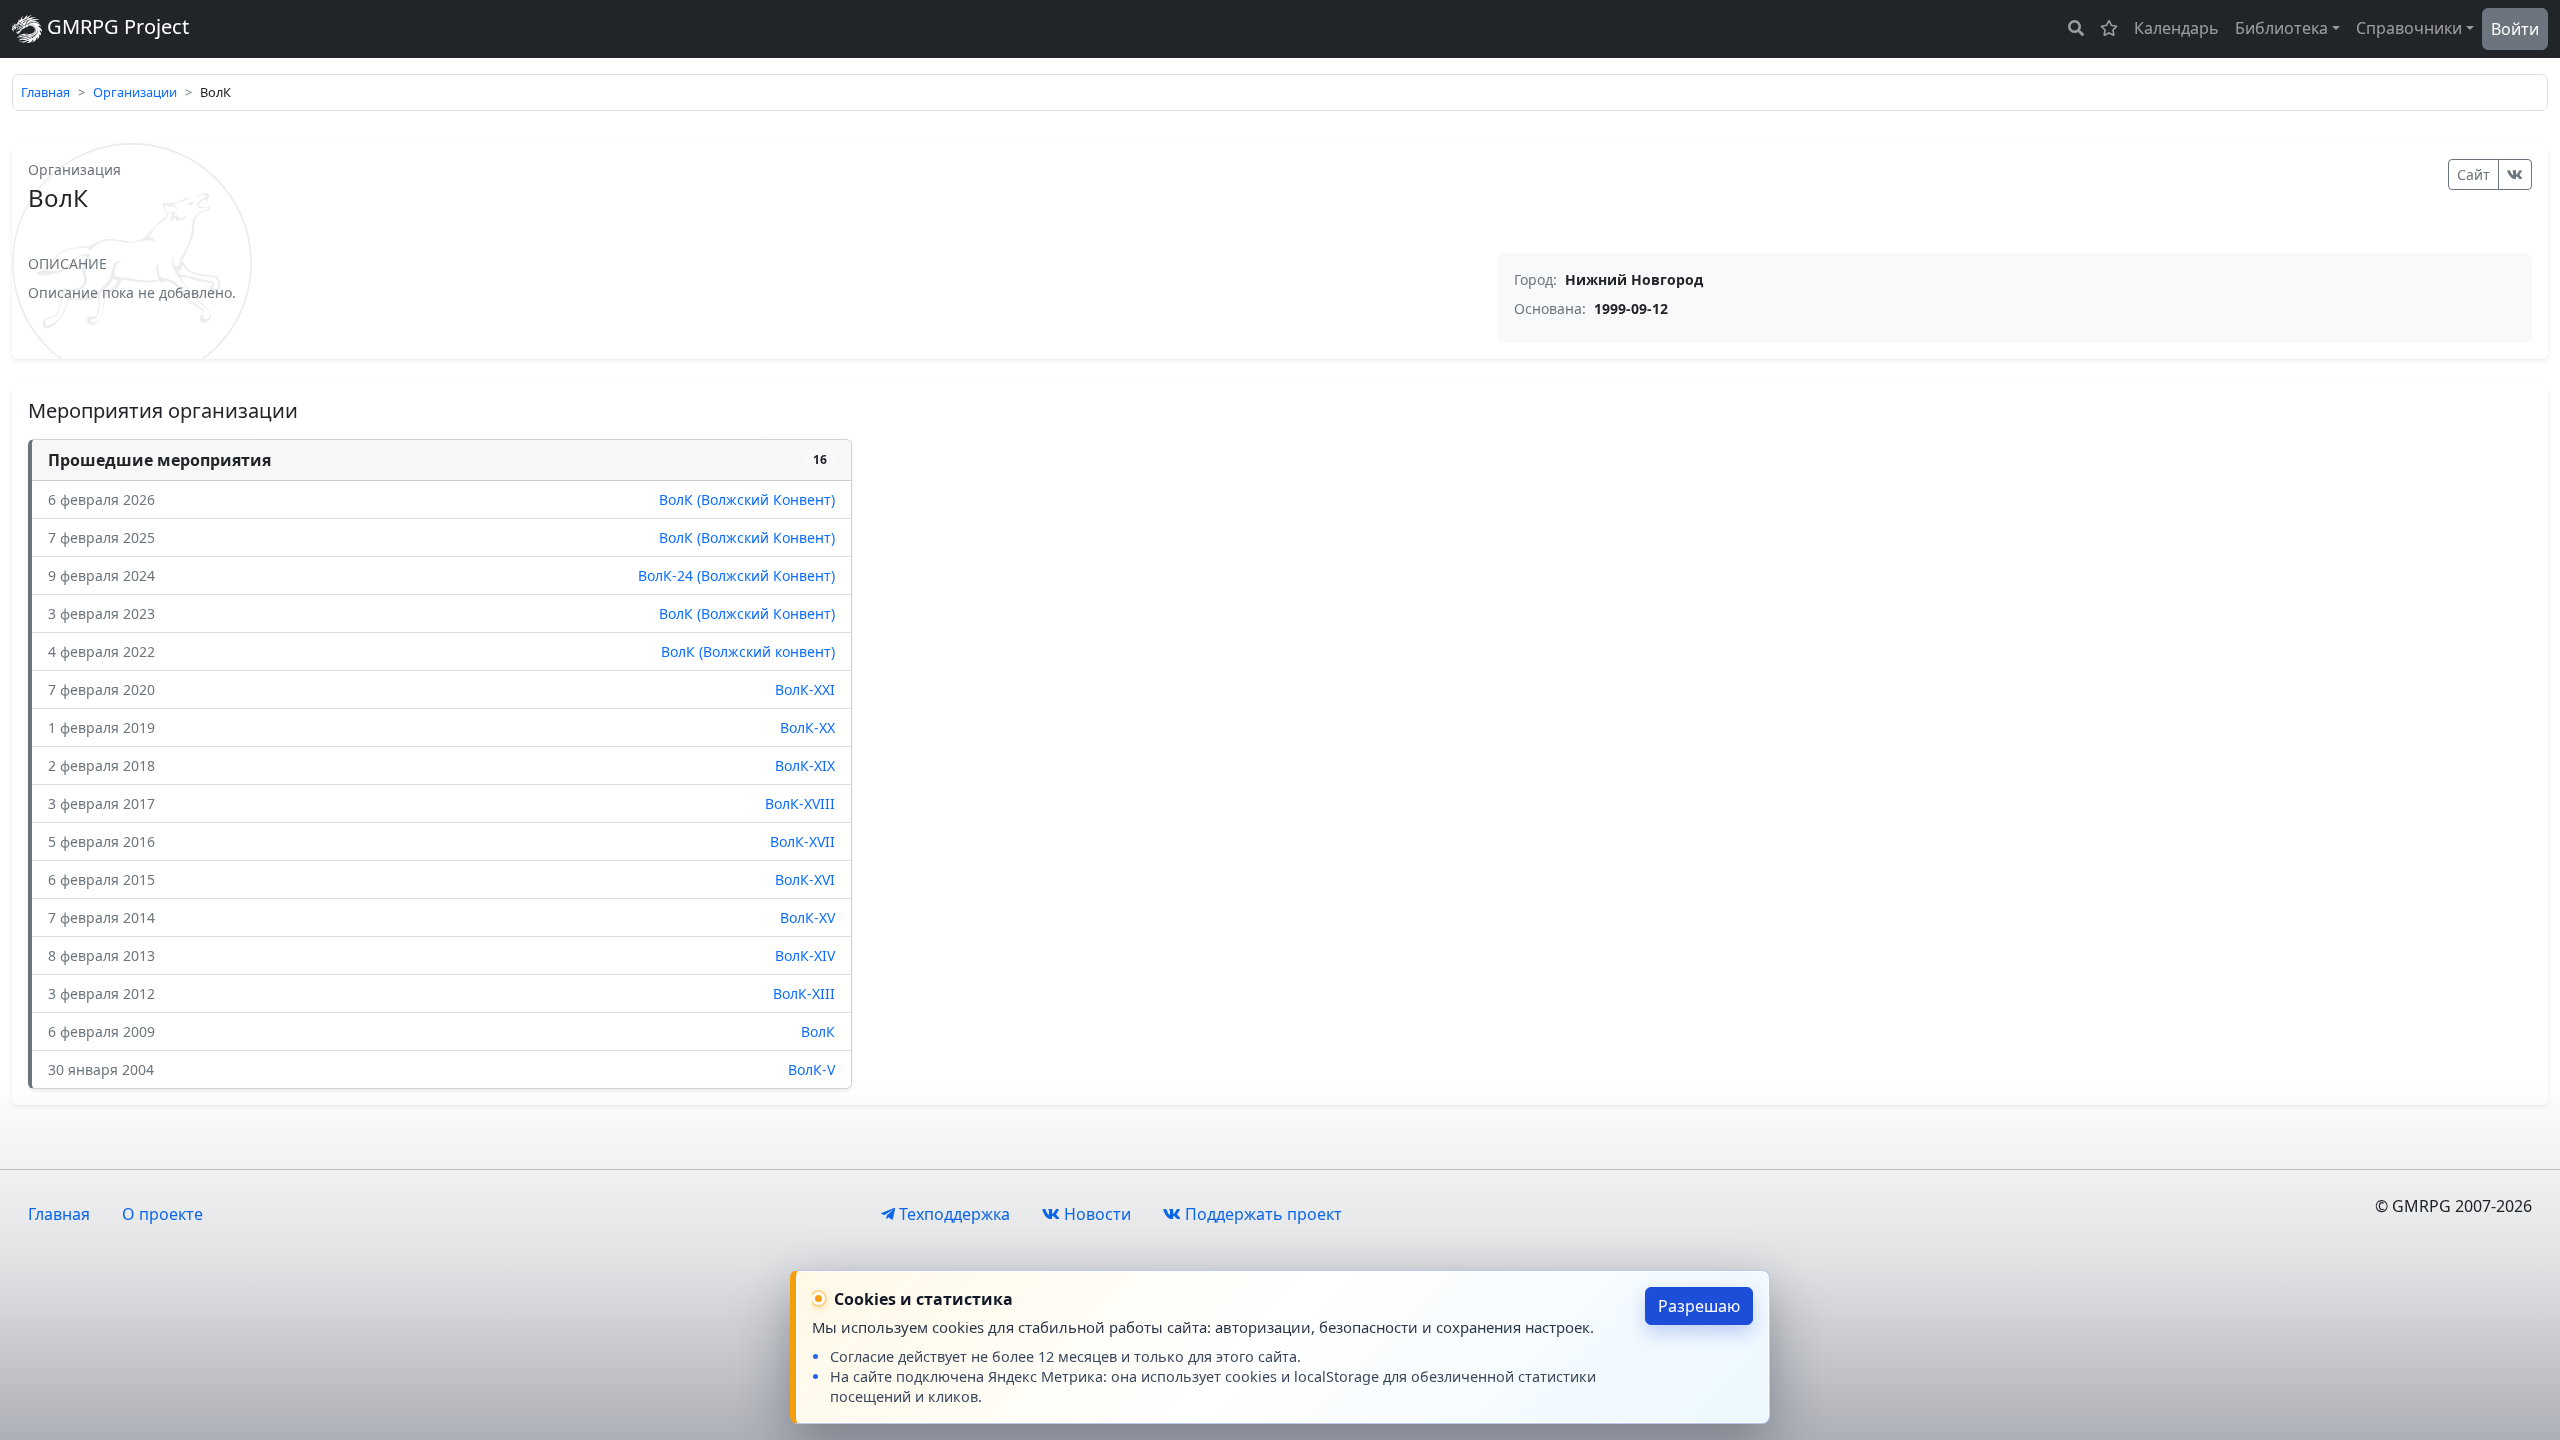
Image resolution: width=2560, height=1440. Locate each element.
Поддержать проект (1261, 1214)
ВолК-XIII (804, 993)
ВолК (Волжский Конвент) (747, 499)
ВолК (818, 1031)
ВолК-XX (807, 727)
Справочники (2409, 28)
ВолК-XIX (805, 765)
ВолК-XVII (802, 841)
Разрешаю (1699, 1306)
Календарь (2176, 28)
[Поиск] (2076, 28)
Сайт (2473, 174)
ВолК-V (811, 1069)
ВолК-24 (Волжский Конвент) (736, 575)
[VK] (2515, 174)
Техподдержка (952, 1214)
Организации (135, 92)
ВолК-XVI (805, 879)
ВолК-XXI (805, 689)
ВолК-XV (807, 917)
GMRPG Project (115, 26)
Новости (1095, 1214)
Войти (2515, 29)
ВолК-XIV (805, 955)
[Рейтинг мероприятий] (2109, 28)
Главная (45, 92)
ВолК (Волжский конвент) (748, 651)
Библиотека (2281, 28)
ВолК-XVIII (800, 803)
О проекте (162, 1214)
